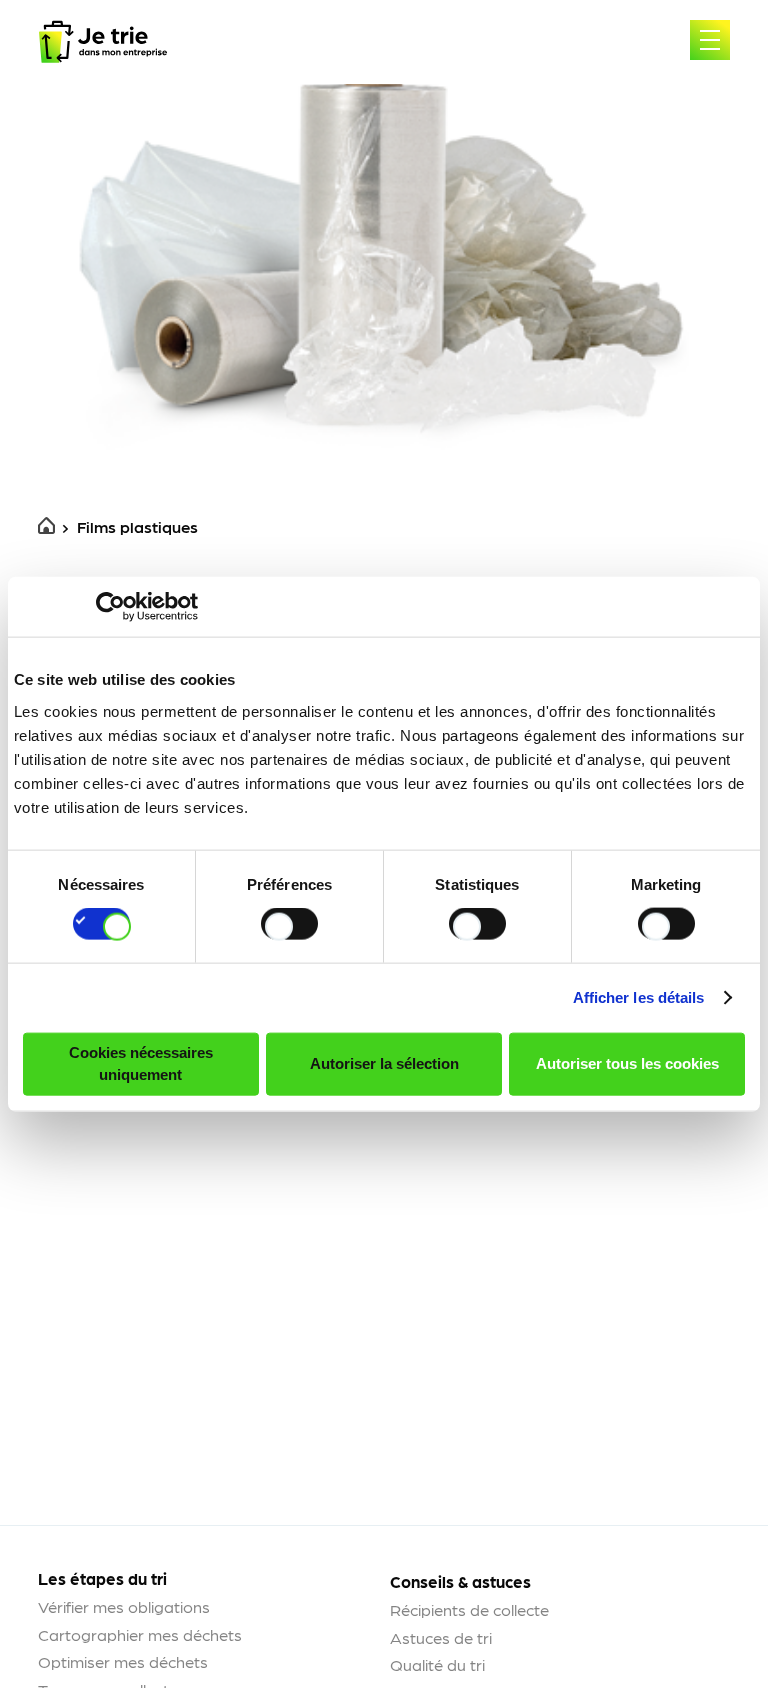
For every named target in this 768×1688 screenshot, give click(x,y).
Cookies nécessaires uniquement (141, 1063)
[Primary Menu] (710, 40)
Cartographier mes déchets (140, 1634)
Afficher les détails (639, 997)
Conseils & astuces (460, 1581)
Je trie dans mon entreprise (103, 42)
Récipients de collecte (469, 1609)
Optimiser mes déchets (123, 1661)
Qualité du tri (437, 1664)
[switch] (289, 924)
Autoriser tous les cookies (627, 1063)
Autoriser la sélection (384, 1063)
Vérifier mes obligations (124, 1606)
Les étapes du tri (102, 1578)
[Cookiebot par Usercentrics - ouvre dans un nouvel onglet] (110, 607)
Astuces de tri (441, 1637)
